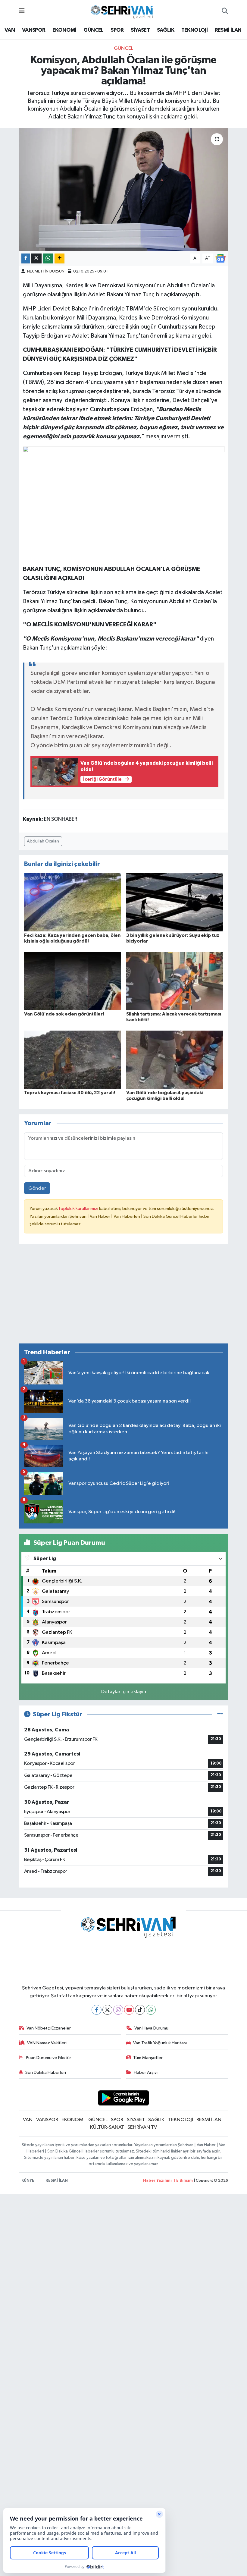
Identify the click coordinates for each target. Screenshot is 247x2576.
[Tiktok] (140, 2010)
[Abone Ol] (220, 258)
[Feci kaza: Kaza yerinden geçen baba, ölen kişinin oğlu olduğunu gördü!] (73, 902)
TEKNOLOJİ (195, 30)
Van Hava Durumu (151, 2028)
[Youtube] (129, 2010)
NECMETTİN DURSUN (46, 271)
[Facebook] (97, 2010)
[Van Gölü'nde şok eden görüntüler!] (73, 981)
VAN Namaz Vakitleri (47, 2043)
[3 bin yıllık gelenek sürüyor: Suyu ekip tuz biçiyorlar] (175, 902)
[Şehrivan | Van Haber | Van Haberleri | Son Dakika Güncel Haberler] (123, 11)
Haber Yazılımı (157, 2181)
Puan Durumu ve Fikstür (48, 2058)
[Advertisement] (124, 1296)
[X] (107, 2010)
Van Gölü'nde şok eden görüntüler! (64, 1014)
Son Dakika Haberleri (46, 2072)
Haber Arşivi (146, 2072)
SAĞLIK (166, 30)
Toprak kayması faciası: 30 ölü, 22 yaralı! (70, 1093)
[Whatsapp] (151, 2010)
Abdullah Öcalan (43, 841)
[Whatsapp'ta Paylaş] (48, 258)
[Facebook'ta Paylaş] (26, 258)
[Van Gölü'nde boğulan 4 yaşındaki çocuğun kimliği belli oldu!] (175, 1060)
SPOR (117, 30)
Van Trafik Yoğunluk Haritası (160, 2043)
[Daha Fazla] (59, 258)
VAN (10, 30)
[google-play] (124, 2098)
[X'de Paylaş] (36, 258)
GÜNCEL (93, 30)
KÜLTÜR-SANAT (107, 2127)
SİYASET (140, 30)
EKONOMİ (64, 30)
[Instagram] (118, 2010)
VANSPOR (34, 30)
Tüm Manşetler (148, 2058)
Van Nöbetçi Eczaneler (49, 2028)
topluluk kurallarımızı (79, 1209)
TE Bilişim (183, 2181)
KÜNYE (28, 2181)
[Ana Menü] (22, 11)
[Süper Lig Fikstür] (220, 1714)
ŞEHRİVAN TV (142, 2127)
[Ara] (225, 11)
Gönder (37, 1188)
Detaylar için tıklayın (124, 1692)
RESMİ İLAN (228, 30)
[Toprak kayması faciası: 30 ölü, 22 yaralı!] (73, 1060)
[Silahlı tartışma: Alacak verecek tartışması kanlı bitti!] (175, 981)
